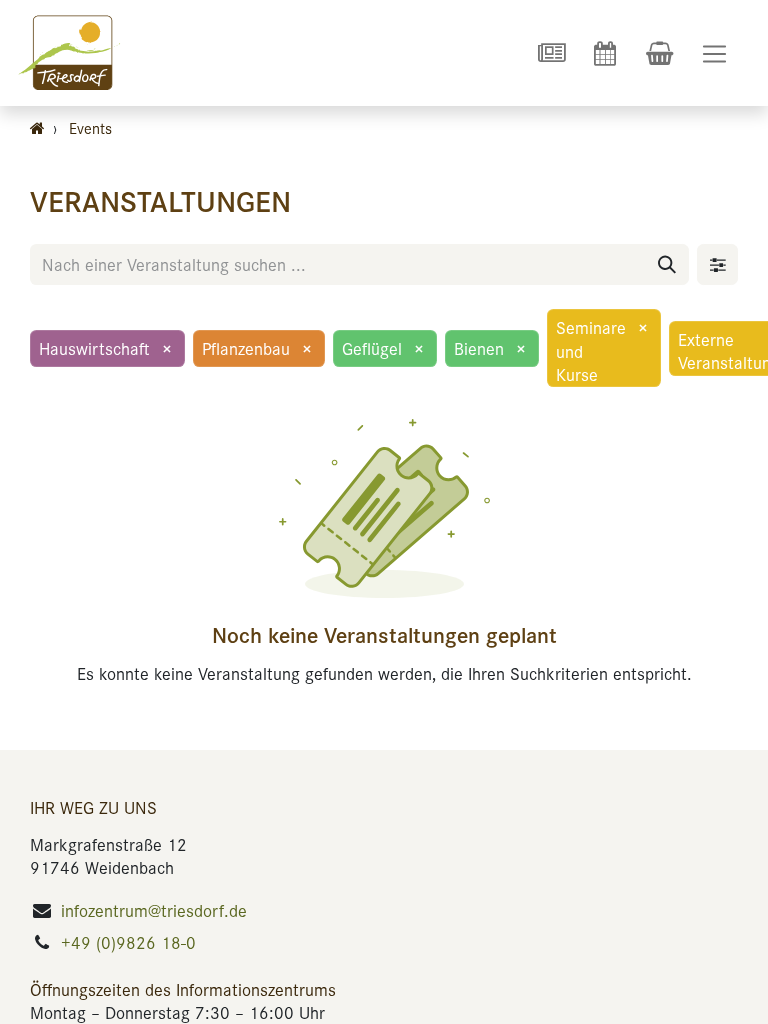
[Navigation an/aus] (714, 53)
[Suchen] (667, 264)
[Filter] (717, 264)
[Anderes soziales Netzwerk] (551, 53)
